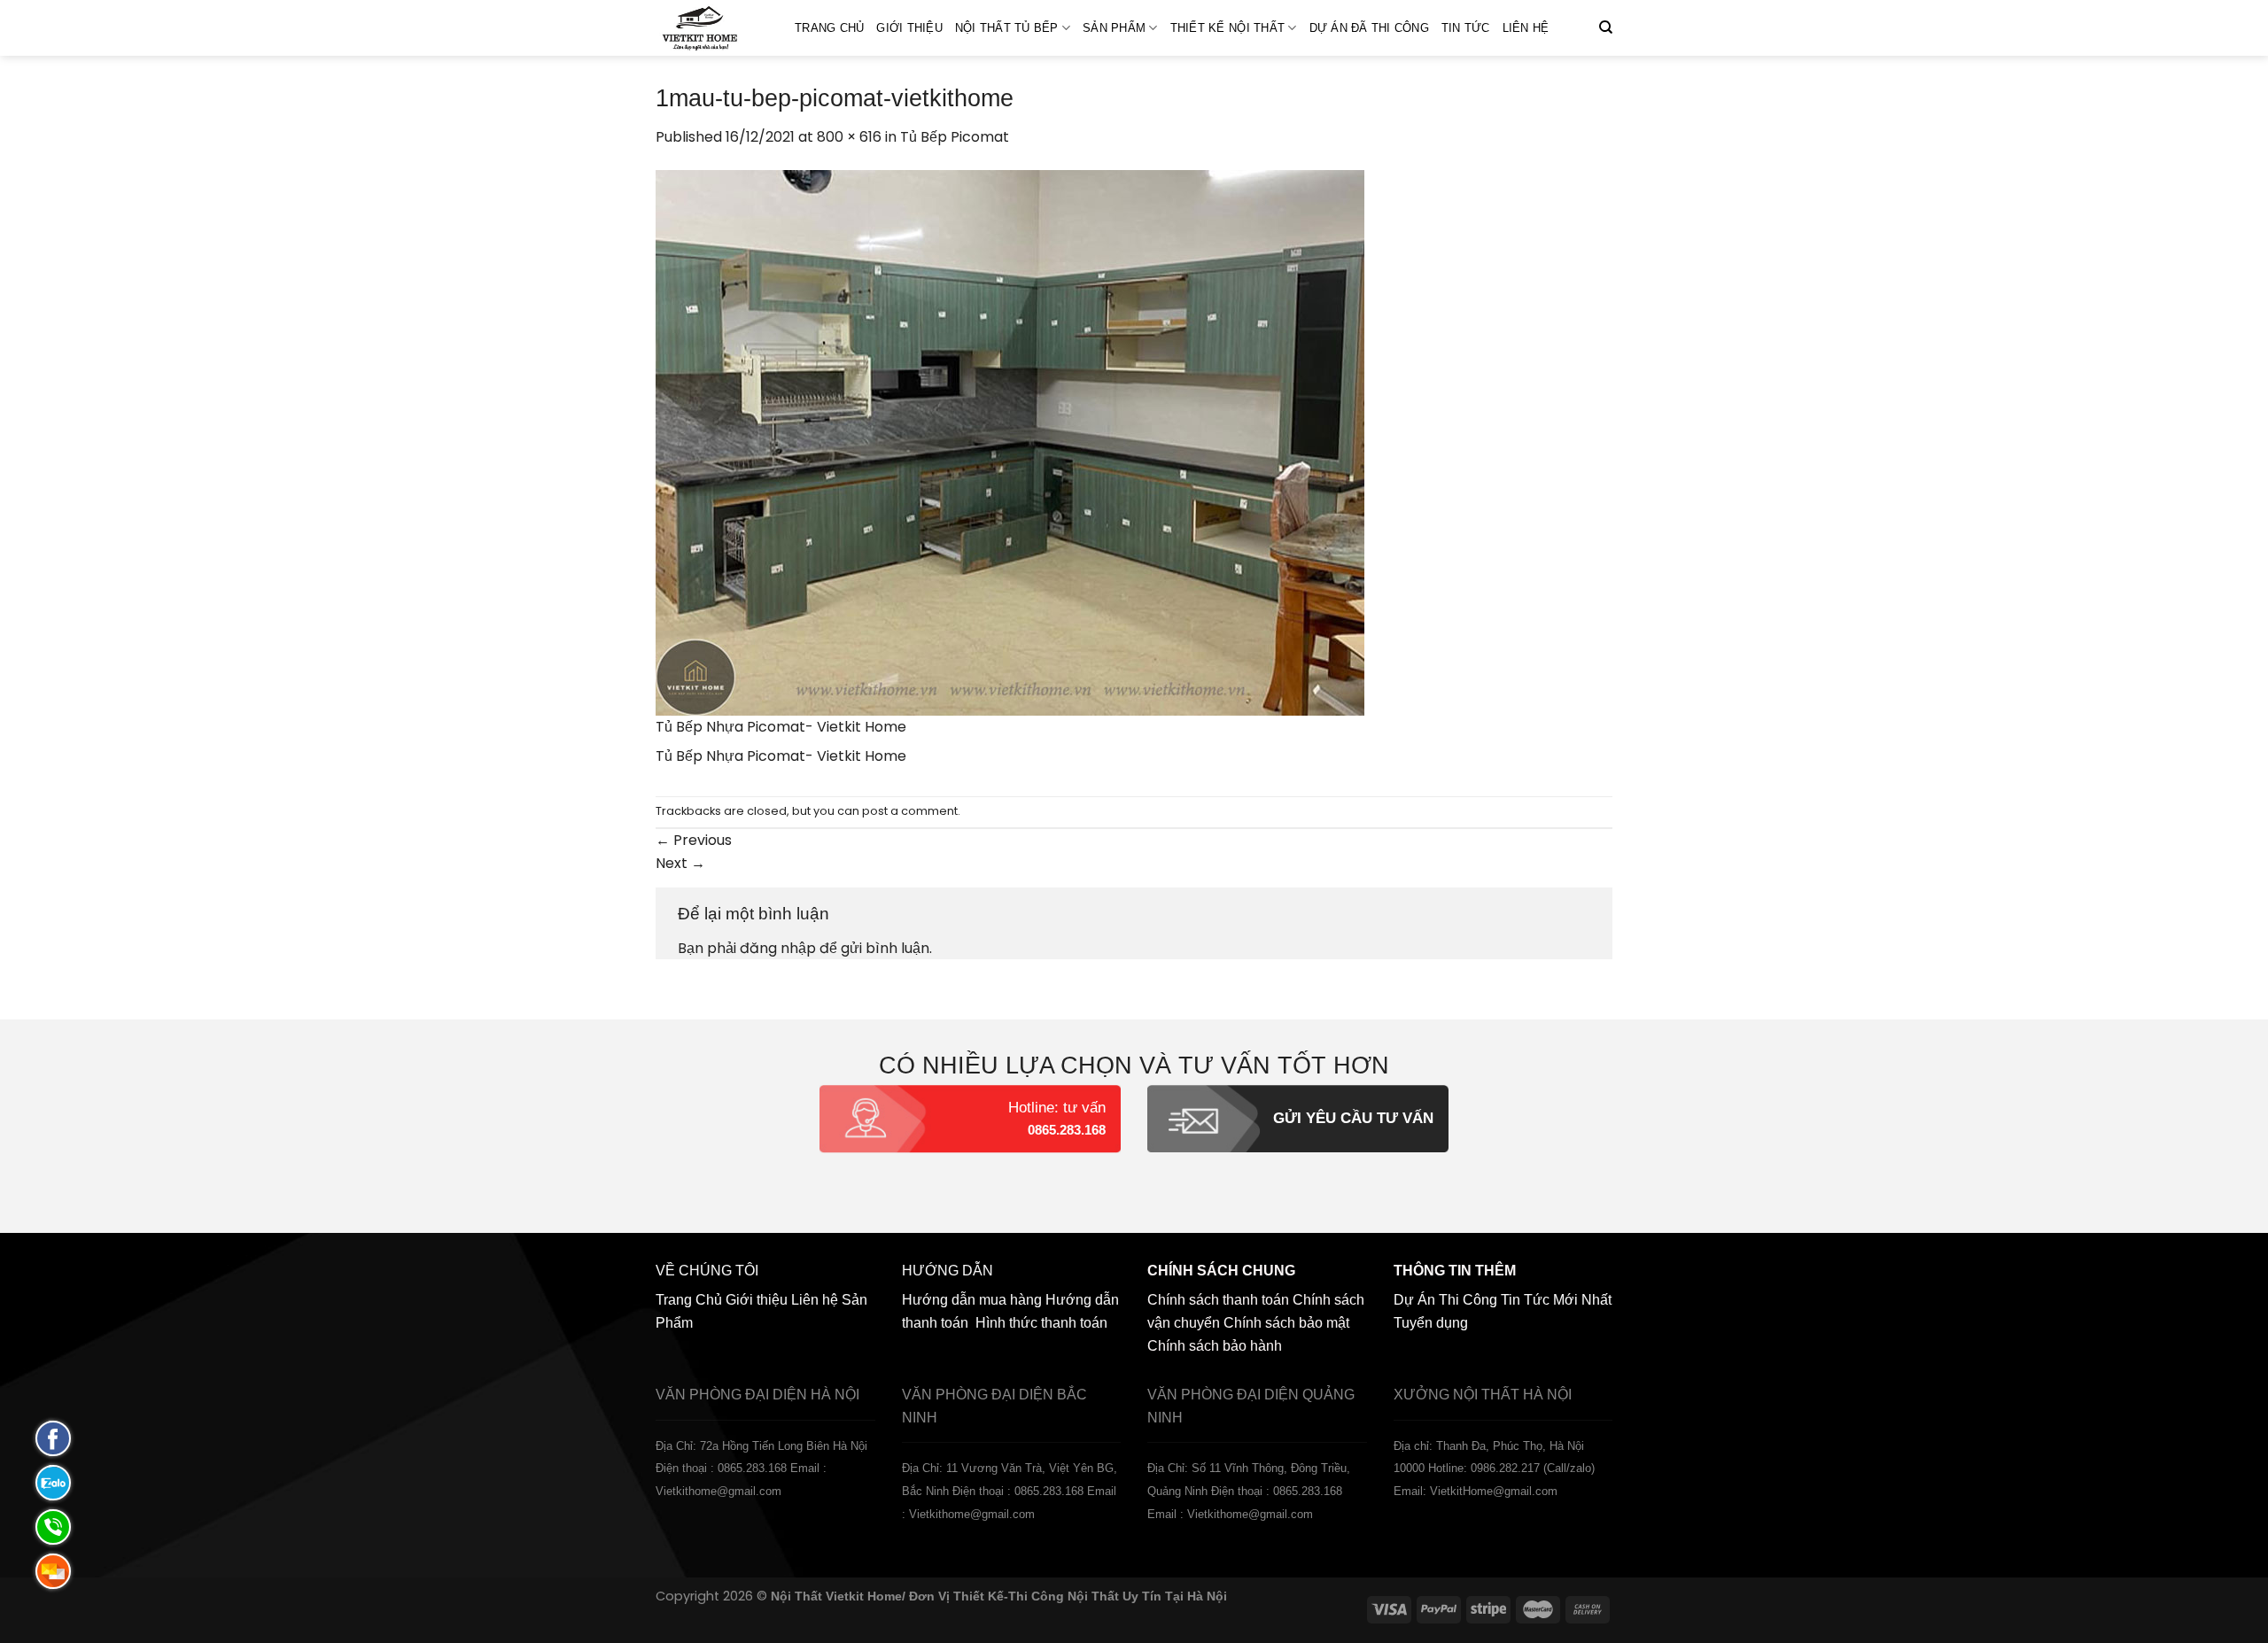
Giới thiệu (909, 28)
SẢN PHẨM (1114, 28)
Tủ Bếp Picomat (955, 137)
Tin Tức (1466, 28)
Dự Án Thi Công (1445, 1300)
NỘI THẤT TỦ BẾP (1007, 28)
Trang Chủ (829, 28)
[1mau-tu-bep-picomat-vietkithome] (1010, 442)
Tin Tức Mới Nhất (1556, 1300)
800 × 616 (849, 137)
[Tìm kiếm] (1606, 27)
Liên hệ (1526, 28)
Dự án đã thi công (1369, 28)
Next (680, 863)
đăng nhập (778, 948)
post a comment (910, 811)
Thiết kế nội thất (1227, 28)
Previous (694, 840)
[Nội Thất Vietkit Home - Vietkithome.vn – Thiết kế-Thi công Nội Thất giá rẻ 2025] (712, 28)
